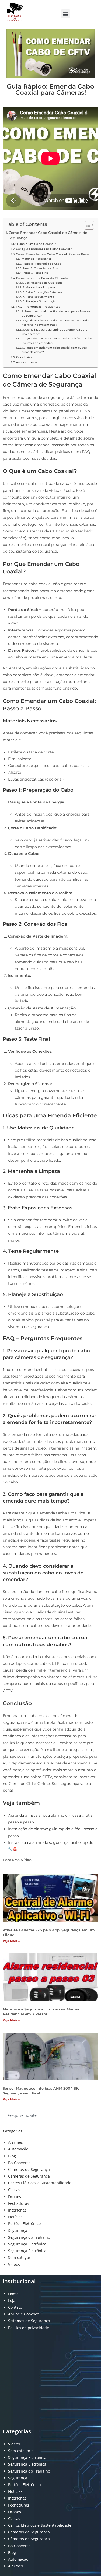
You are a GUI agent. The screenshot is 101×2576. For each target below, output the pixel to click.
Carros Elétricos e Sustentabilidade (40, 2183)
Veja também (26, 362)
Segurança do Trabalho (29, 2237)
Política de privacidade (29, 2328)
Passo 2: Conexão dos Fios (40, 268)
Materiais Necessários (37, 259)
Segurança (18, 2231)
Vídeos (14, 2264)
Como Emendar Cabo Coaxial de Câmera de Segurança (48, 235)
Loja (12, 2300)
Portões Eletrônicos (25, 2224)
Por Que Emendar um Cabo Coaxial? (44, 249)
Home (13, 2294)
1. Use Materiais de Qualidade (42, 283)
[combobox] (50, 2115)
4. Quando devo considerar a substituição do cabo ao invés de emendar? (57, 341)
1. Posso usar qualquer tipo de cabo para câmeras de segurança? (56, 313)
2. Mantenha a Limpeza (39, 287)
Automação (18, 2149)
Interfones (17, 2210)
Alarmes (15, 2142)
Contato (15, 2307)
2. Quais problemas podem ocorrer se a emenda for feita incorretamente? (55, 323)
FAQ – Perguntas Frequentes (38, 307)
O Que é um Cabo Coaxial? (36, 244)
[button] (66, 14)
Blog (12, 2156)
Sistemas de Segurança (29, 2321)
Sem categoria (21, 2257)
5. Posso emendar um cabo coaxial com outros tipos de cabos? (55, 350)
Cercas (14, 2190)
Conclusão (24, 357)
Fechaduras (19, 2203)
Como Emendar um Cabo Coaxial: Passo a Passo (53, 254)
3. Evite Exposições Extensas (42, 292)
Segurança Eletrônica (27, 2244)
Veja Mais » (11, 1941)
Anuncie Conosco (24, 2314)
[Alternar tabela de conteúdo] (87, 225)
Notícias (15, 2217)
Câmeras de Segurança (29, 2169)
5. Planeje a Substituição (39, 301)
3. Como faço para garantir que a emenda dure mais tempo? (55, 332)
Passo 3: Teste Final (36, 273)
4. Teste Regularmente (38, 297)
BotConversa (19, 2163)
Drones (15, 2197)
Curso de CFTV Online (29, 1784)
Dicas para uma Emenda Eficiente (42, 278)
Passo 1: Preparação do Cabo (42, 264)
